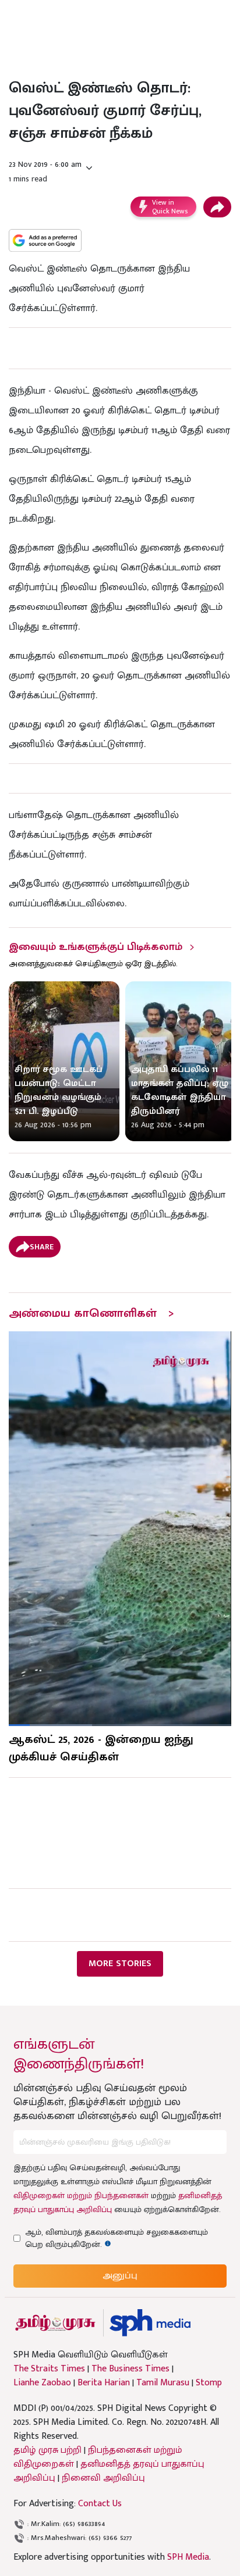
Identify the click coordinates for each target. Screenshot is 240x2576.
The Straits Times (49, 2369)
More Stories (120, 1964)
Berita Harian (104, 2383)
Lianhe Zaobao (42, 2383)
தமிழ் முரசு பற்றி (47, 2450)
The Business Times (130, 2369)
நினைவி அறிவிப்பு (103, 2478)
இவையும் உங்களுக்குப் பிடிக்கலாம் (96, 947)
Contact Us (100, 2504)
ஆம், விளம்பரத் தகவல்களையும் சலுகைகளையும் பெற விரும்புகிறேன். (117, 2238)
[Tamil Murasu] (55, 2323)
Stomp (209, 2383)
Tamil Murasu (163, 2383)
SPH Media (188, 2557)
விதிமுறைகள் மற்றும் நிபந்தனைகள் (81, 2196)
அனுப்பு (120, 2276)
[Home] (150, 2323)
